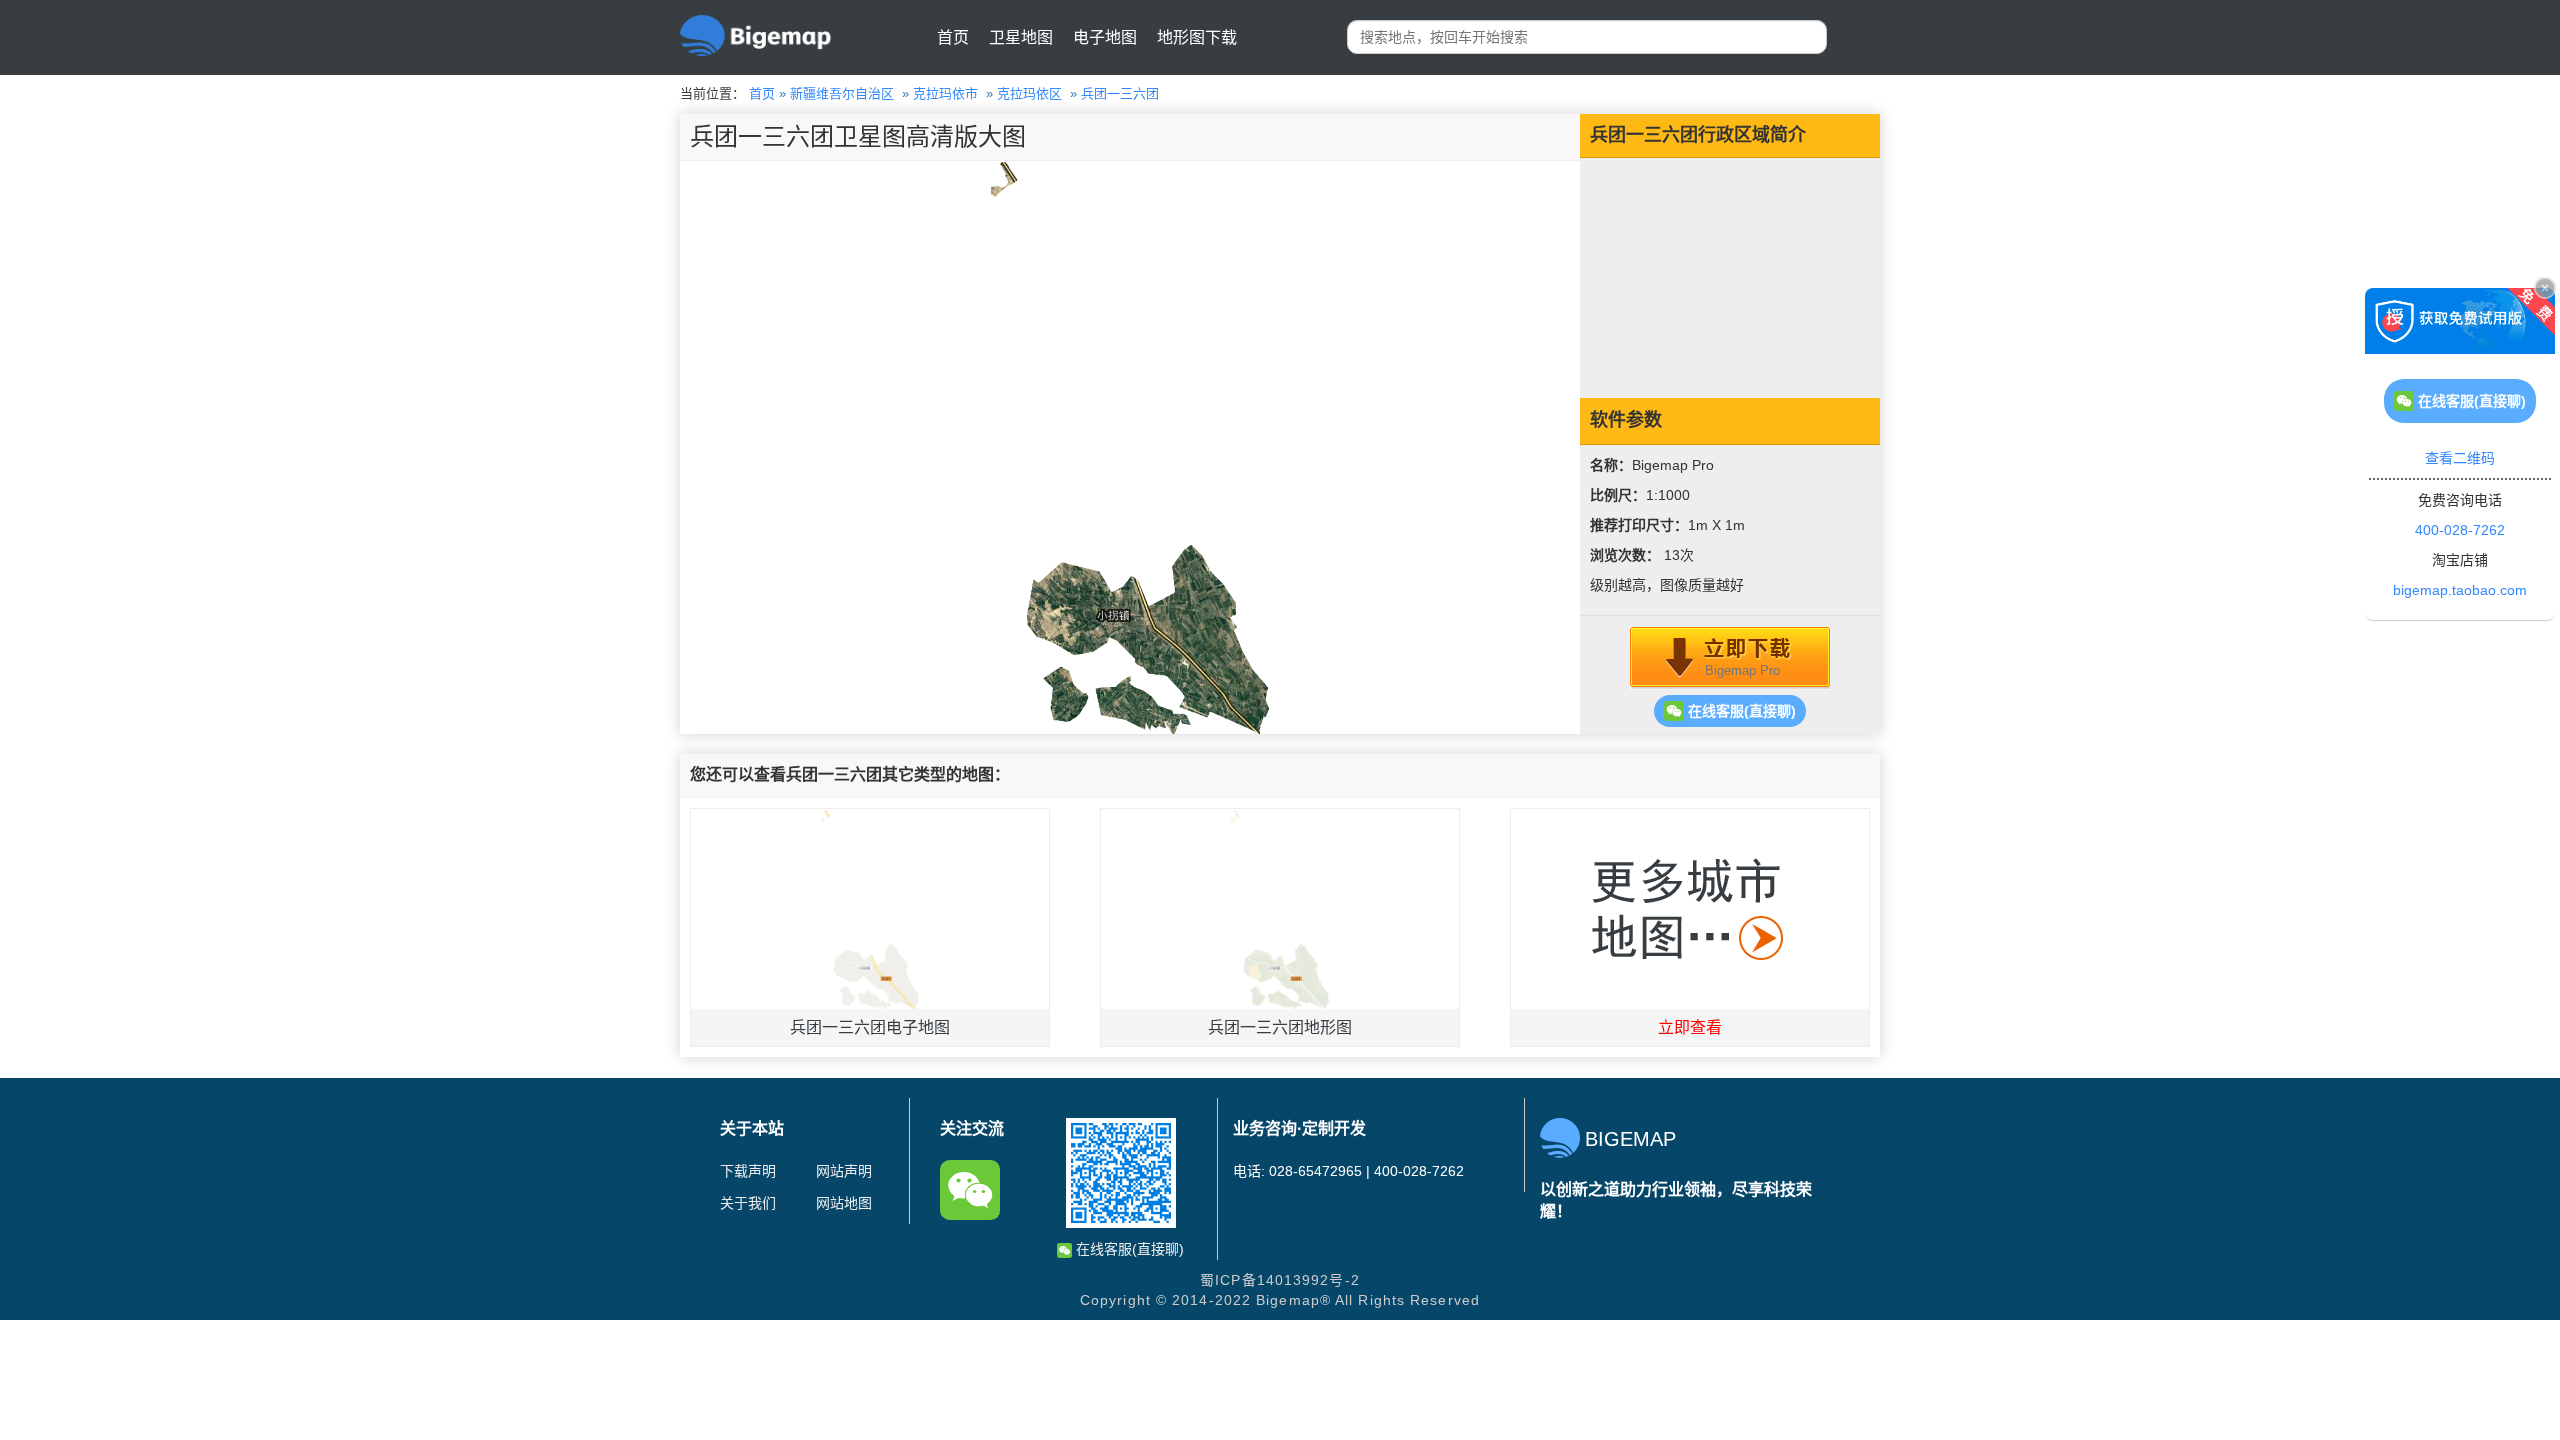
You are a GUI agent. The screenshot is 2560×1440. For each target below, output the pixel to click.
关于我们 (748, 1203)
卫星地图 (1021, 37)
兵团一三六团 (1120, 93)
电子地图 (1105, 37)
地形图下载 (1197, 37)
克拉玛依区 (1029, 93)
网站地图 (844, 1203)
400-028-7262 (2460, 530)
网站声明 (844, 1171)
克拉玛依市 (945, 93)
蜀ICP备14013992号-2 (1280, 1280)
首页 (953, 37)
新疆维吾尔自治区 (842, 93)
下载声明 (748, 1171)
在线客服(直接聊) (1740, 711)
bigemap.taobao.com (2460, 590)
